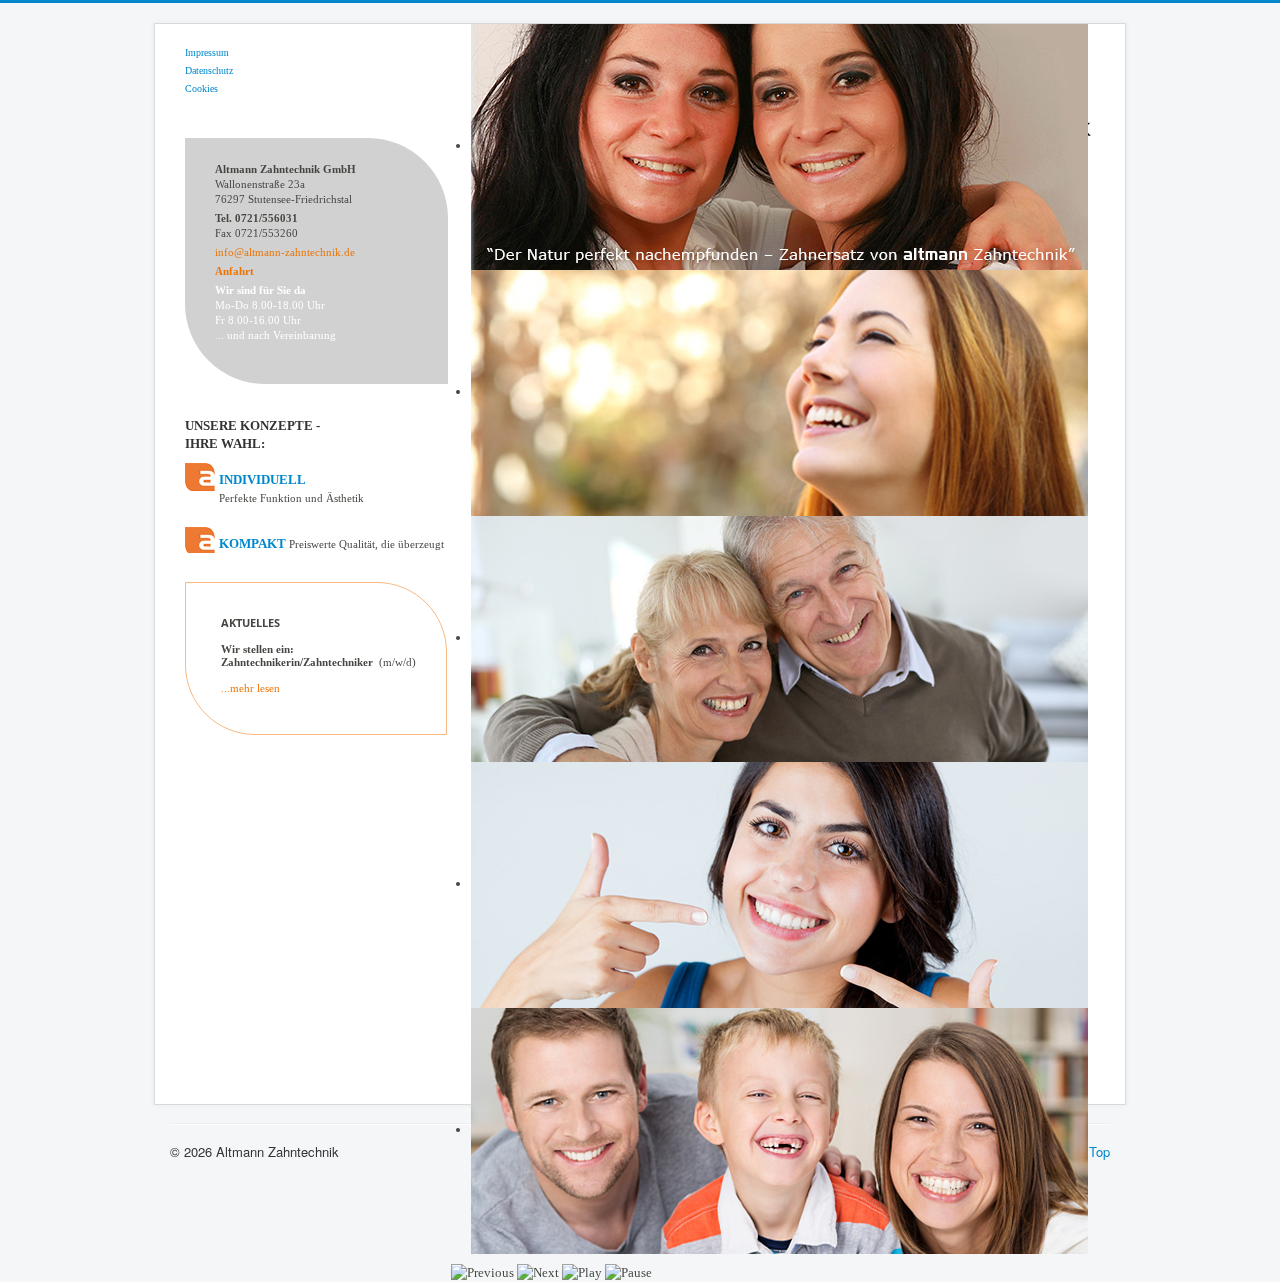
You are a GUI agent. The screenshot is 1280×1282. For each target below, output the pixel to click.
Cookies (201, 88)
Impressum (207, 52)
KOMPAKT (331, 543)
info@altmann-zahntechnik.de (285, 252)
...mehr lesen (250, 688)
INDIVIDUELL (291, 488)
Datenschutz (209, 70)
